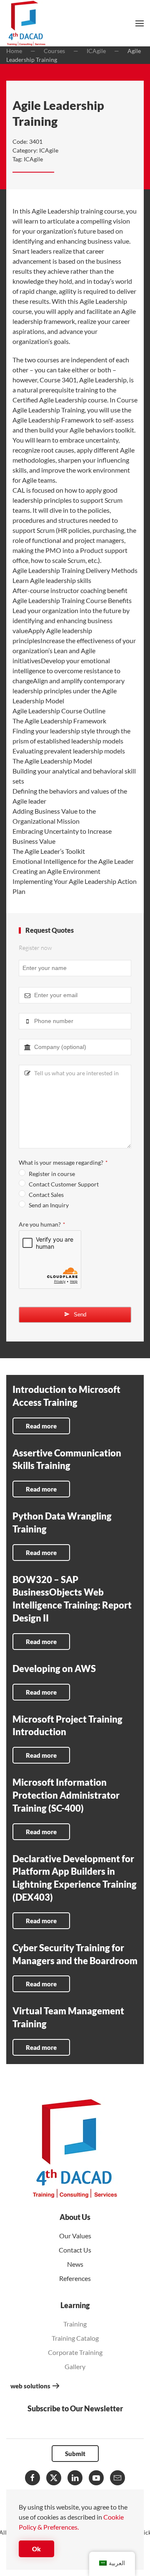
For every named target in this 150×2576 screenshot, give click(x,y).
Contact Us (75, 2250)
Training (75, 2324)
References (75, 2278)
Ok (36, 2549)
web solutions (30, 2386)
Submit (75, 2454)
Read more (41, 1426)
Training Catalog (75, 2338)
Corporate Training (75, 2352)
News (75, 2264)
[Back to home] (26, 23)
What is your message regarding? (63, 1162)
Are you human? (42, 1224)
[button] (140, 23)
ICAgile (49, 150)
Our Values (75, 2236)
